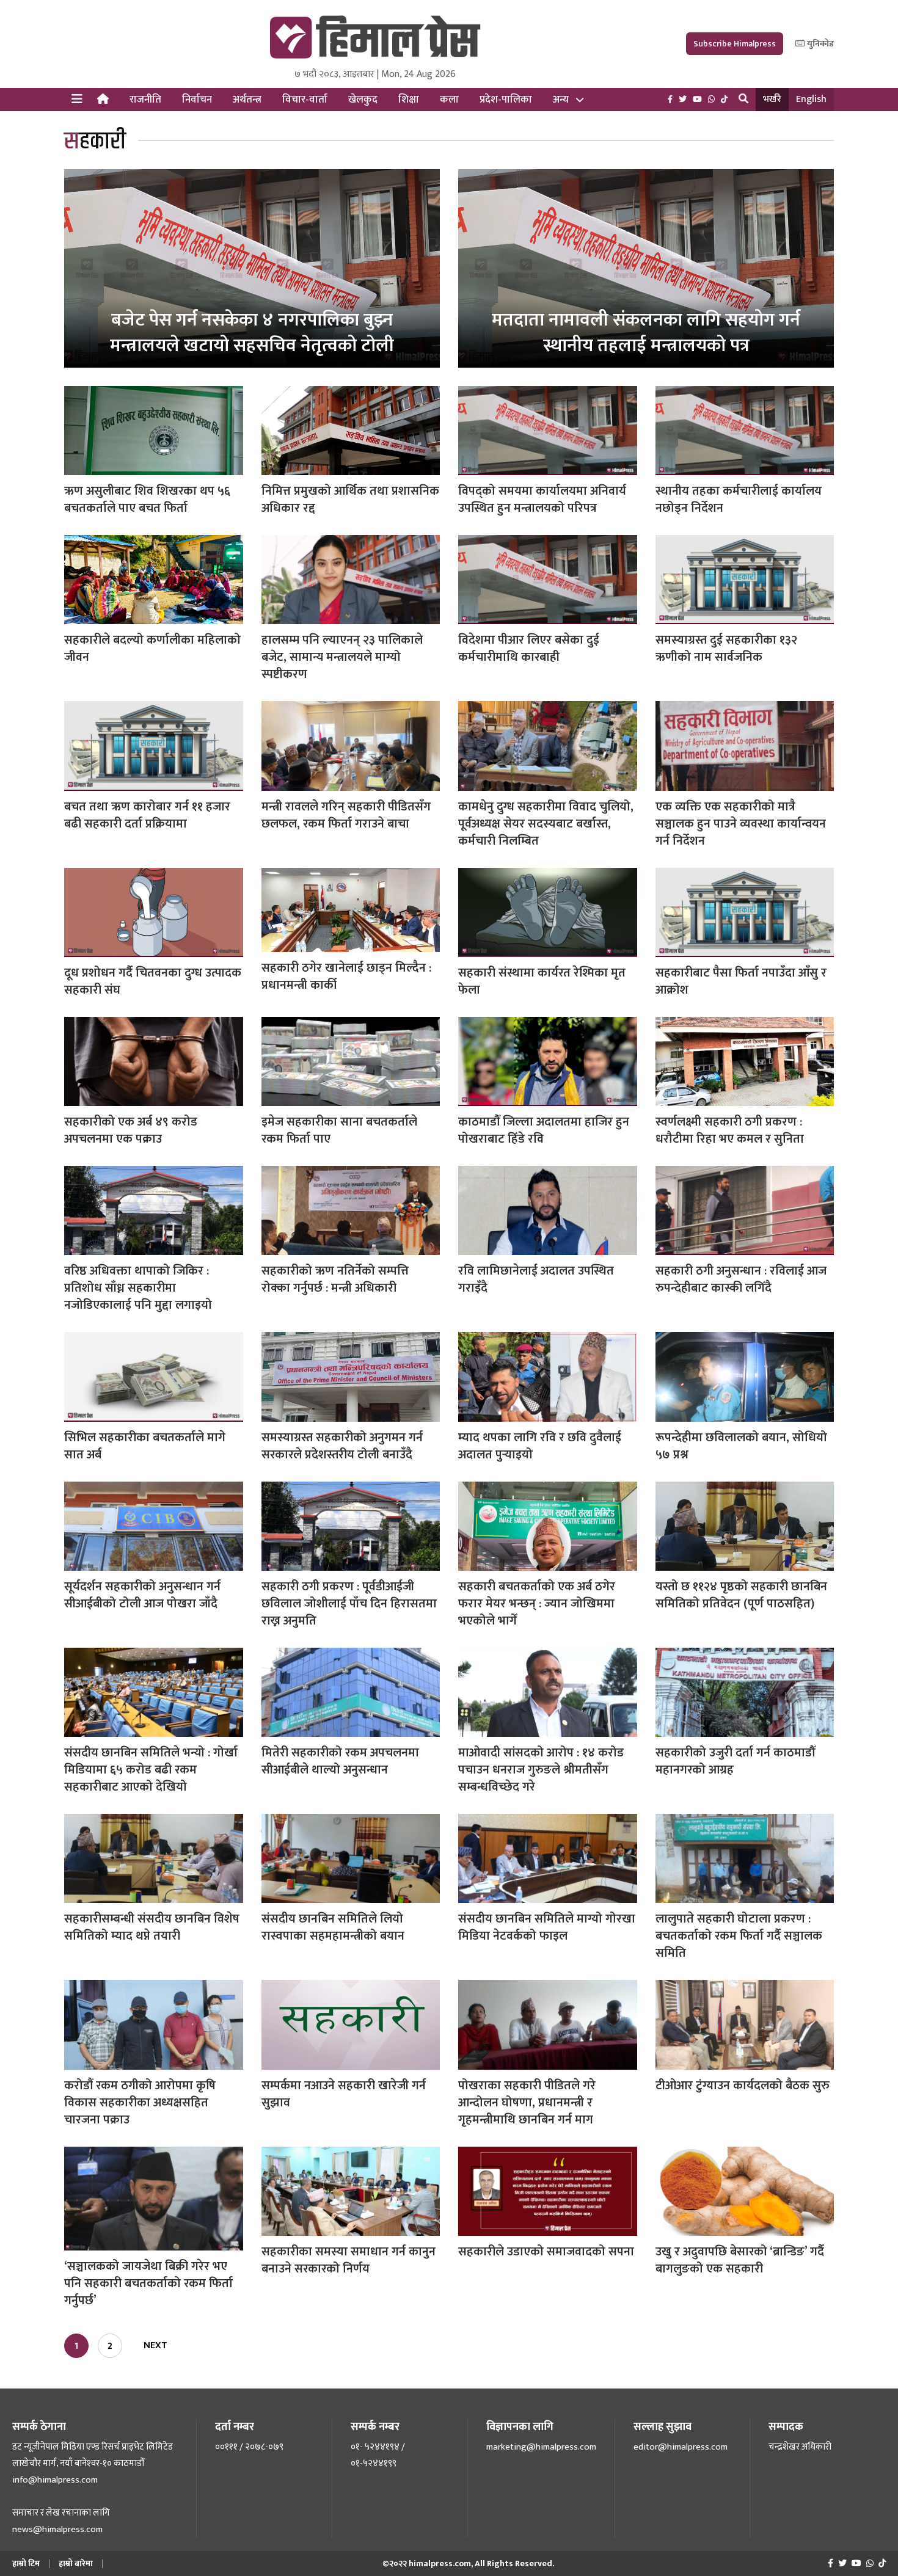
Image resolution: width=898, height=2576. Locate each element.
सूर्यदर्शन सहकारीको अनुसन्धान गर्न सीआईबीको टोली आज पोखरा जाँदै (142, 1595)
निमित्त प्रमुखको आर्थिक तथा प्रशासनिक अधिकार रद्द (350, 500)
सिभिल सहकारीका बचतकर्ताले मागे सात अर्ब (145, 1446)
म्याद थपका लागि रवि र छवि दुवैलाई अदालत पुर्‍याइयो (540, 1446)
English (811, 99)
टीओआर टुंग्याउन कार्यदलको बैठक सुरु (743, 2086)
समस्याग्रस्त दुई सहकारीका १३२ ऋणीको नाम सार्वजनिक (726, 649)
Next (155, 2345)
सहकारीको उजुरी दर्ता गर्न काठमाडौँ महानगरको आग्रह (735, 1761)
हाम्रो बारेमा (76, 2563)
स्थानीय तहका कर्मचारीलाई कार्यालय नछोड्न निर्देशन (739, 500)
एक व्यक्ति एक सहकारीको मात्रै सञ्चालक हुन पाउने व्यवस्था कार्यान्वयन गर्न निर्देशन (741, 824)
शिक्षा (409, 100)
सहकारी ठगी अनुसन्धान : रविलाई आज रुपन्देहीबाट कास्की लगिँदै (741, 1279)
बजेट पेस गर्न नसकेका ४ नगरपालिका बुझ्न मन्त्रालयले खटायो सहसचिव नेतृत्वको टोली (252, 333)
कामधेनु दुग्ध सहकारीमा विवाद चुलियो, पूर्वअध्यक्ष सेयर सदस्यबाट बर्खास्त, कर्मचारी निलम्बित (546, 824)
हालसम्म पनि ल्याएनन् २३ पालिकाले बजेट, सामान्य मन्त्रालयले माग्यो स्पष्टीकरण (342, 657)
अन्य (561, 100)
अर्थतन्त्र (247, 100)
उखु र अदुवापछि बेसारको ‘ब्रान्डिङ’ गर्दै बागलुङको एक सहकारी (740, 2260)
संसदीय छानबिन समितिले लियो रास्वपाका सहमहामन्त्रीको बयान (333, 1927)
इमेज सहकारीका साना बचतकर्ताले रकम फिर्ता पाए (339, 1130)
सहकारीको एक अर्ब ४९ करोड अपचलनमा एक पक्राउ (131, 1130)
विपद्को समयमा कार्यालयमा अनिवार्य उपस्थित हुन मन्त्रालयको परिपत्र (542, 500)
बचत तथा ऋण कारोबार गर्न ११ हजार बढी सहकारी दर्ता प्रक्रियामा (147, 815)
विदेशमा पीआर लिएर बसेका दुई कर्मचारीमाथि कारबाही (529, 649)
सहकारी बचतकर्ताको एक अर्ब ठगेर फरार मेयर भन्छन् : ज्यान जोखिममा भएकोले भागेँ (537, 1604)
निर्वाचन (197, 100)
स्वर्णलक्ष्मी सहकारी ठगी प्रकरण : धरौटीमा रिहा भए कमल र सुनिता (730, 1130)
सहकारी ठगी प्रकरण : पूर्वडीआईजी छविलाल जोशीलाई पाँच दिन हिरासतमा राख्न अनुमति (349, 1604)
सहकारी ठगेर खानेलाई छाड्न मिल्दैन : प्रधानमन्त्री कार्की (346, 977)
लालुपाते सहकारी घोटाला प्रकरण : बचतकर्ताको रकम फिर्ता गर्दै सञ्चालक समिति (739, 1936)
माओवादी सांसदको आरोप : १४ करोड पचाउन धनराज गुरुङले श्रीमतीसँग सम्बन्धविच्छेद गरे (541, 1770)
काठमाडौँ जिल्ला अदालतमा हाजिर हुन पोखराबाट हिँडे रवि (544, 1130)
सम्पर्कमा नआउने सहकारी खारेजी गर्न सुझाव (344, 2094)
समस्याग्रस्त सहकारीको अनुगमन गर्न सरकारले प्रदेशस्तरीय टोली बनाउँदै (342, 1446)
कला (449, 100)
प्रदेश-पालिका (506, 100)
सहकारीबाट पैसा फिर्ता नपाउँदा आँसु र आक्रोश (741, 981)
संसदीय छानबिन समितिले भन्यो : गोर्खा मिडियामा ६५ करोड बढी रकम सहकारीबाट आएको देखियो (151, 1770)
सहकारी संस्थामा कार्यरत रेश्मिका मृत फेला (542, 981)
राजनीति (145, 100)
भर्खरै (772, 99)
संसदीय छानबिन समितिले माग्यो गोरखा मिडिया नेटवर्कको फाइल (547, 1927)
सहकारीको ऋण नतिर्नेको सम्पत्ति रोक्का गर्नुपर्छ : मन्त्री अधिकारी (335, 1279)
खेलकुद (363, 100)
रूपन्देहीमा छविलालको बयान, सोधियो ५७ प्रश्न (741, 1446)
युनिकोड (820, 44)
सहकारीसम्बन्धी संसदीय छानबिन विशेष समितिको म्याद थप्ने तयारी (152, 1927)
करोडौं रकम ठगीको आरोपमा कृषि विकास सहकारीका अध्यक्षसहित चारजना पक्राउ (140, 2103)
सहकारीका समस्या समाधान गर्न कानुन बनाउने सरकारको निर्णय (349, 2260)
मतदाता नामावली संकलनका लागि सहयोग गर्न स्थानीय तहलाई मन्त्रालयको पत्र (646, 333)
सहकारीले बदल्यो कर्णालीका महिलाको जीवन (152, 649)
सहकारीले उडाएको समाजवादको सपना (546, 2252)
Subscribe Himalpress (735, 44)
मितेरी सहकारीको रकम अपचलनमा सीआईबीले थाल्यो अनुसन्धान (340, 1761)
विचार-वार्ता (305, 100)
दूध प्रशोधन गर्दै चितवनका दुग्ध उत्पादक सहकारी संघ (153, 981)
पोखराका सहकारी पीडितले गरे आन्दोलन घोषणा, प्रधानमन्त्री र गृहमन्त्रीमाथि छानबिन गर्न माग (527, 2103)
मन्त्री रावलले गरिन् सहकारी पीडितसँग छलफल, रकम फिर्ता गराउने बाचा (346, 815)
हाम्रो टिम (26, 2563)
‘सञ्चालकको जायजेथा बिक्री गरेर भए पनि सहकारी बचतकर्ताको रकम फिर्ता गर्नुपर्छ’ (148, 2283)
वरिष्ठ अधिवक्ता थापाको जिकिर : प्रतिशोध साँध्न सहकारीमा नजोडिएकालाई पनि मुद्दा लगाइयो (138, 1288)
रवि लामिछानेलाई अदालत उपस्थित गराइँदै (536, 1279)
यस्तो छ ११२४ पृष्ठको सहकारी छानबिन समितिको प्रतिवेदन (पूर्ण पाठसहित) (741, 1595)
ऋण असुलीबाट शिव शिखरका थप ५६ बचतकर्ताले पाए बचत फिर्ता (147, 500)
